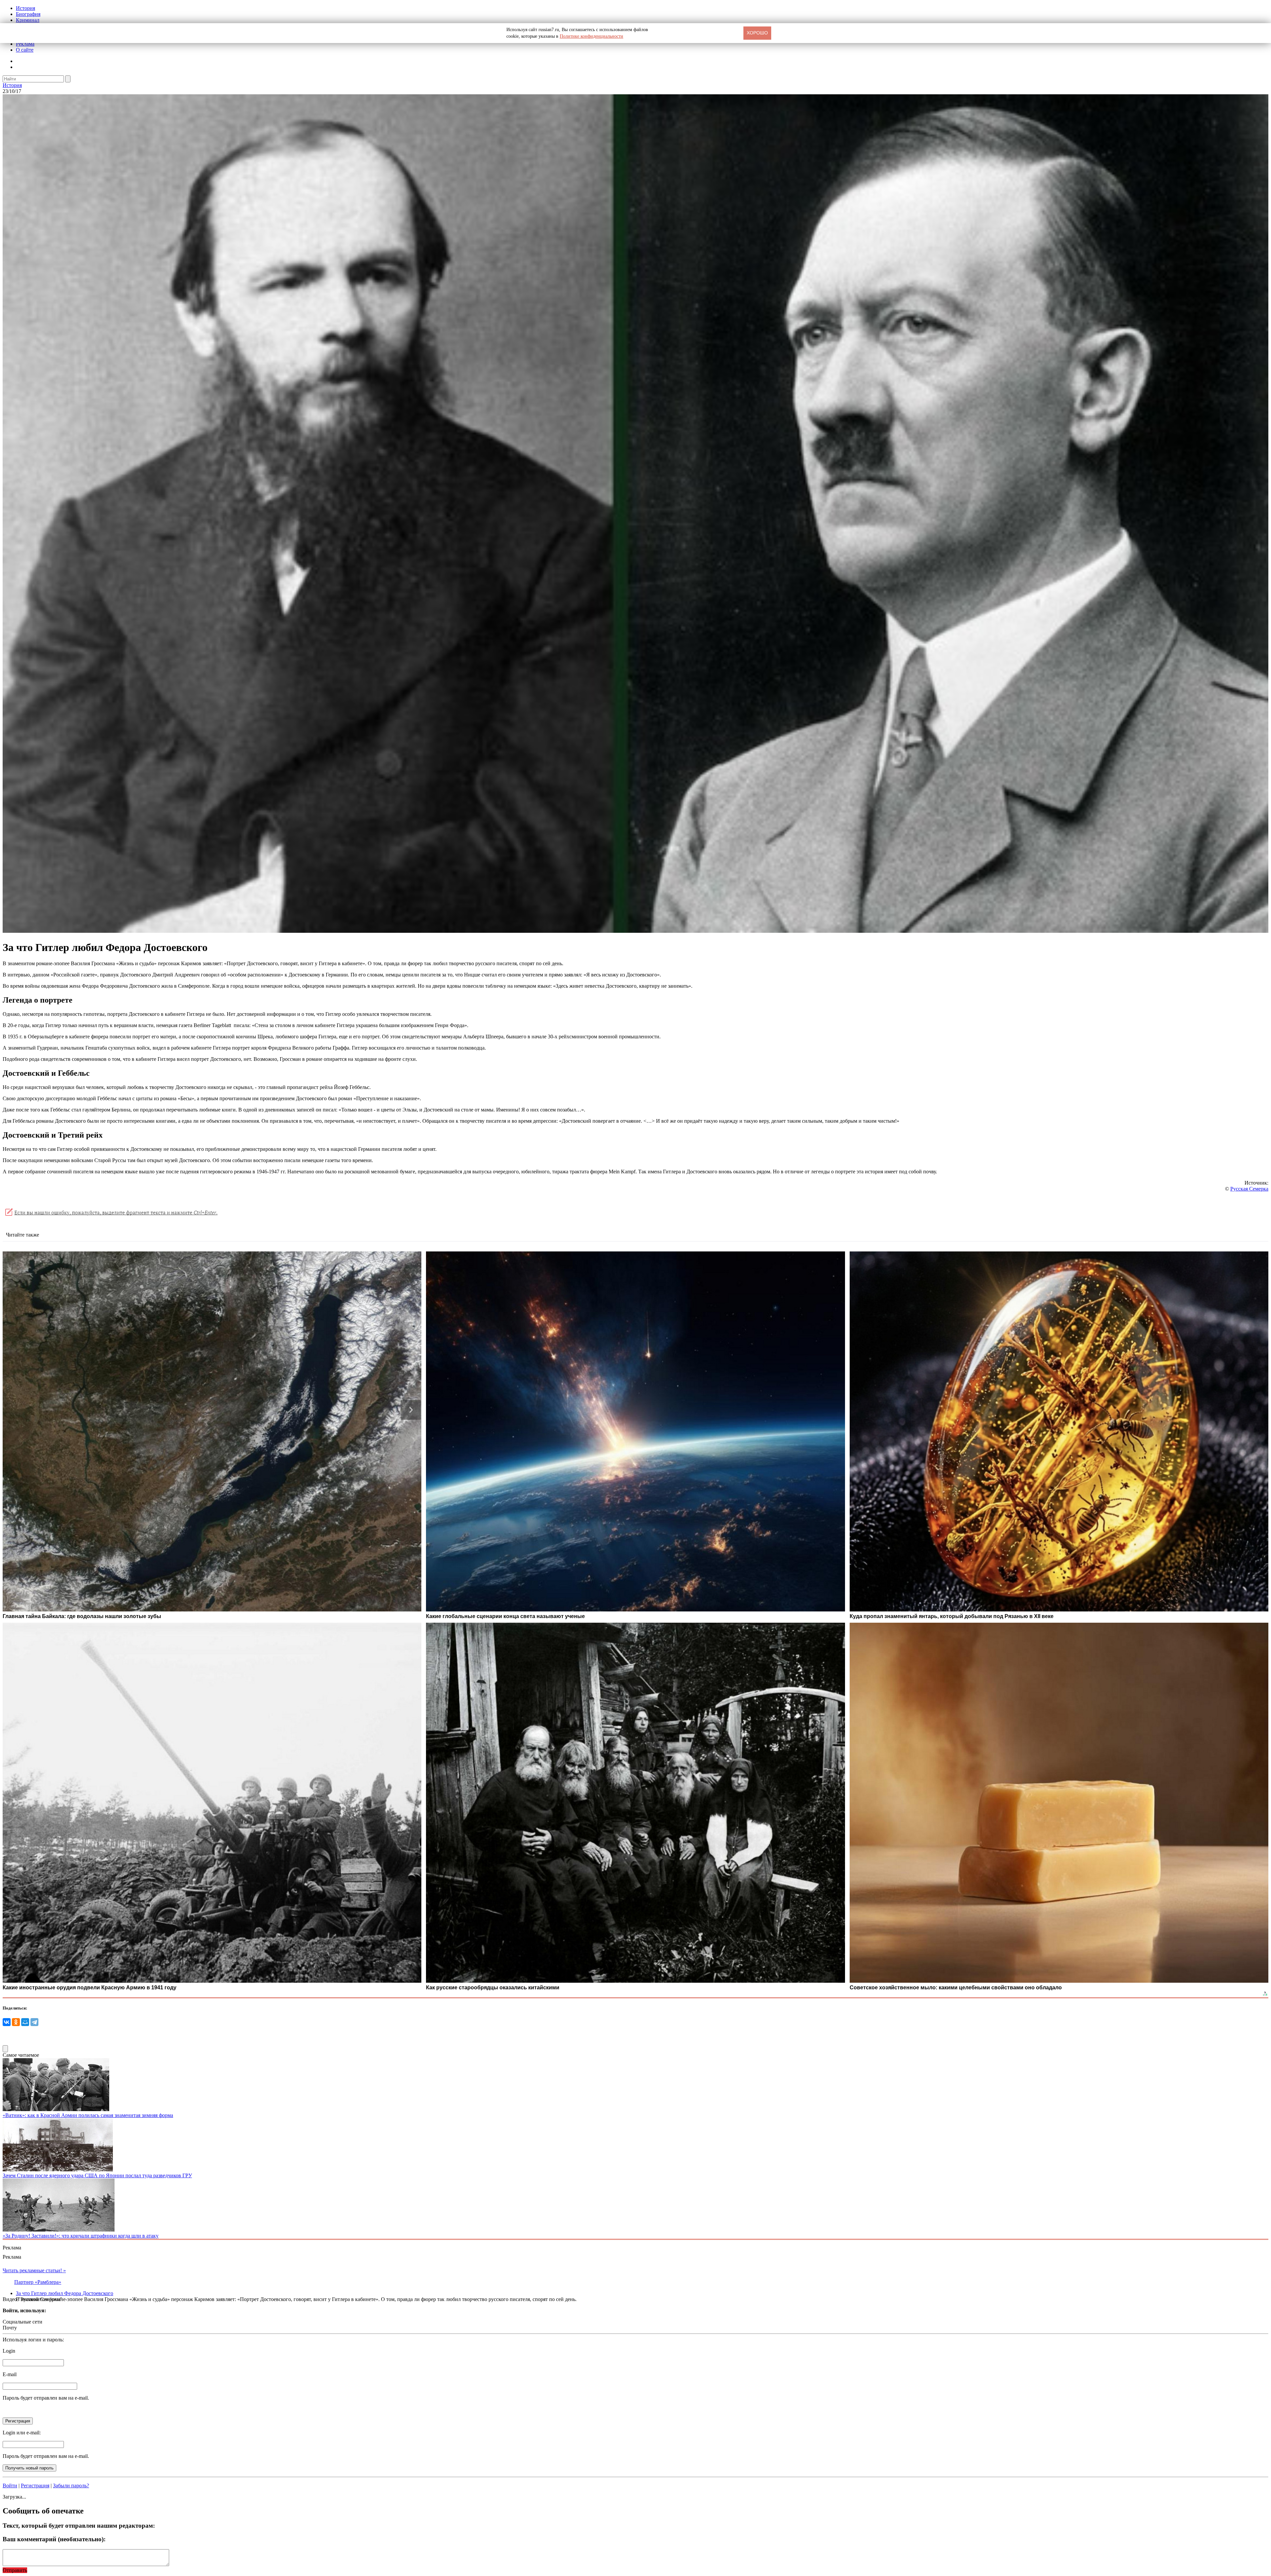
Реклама (25, 44)
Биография (28, 14)
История (25, 8)
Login (9, 2351)
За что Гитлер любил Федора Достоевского (65, 2293)
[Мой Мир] (25, 2022)
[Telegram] (34, 2022)
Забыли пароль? (71, 2486)
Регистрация (35, 2486)
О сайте (25, 50)
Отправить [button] (15, 2570)
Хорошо (757, 33)
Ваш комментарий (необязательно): (54, 2539)
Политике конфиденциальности (591, 36)
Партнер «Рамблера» (38, 2282)
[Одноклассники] (16, 2022)
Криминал (28, 20)
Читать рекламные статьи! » (34, 2270)
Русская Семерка (1249, 1189)
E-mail (10, 2374)
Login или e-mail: (22, 2433)
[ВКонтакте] (7, 2022)
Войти (10, 2486)
